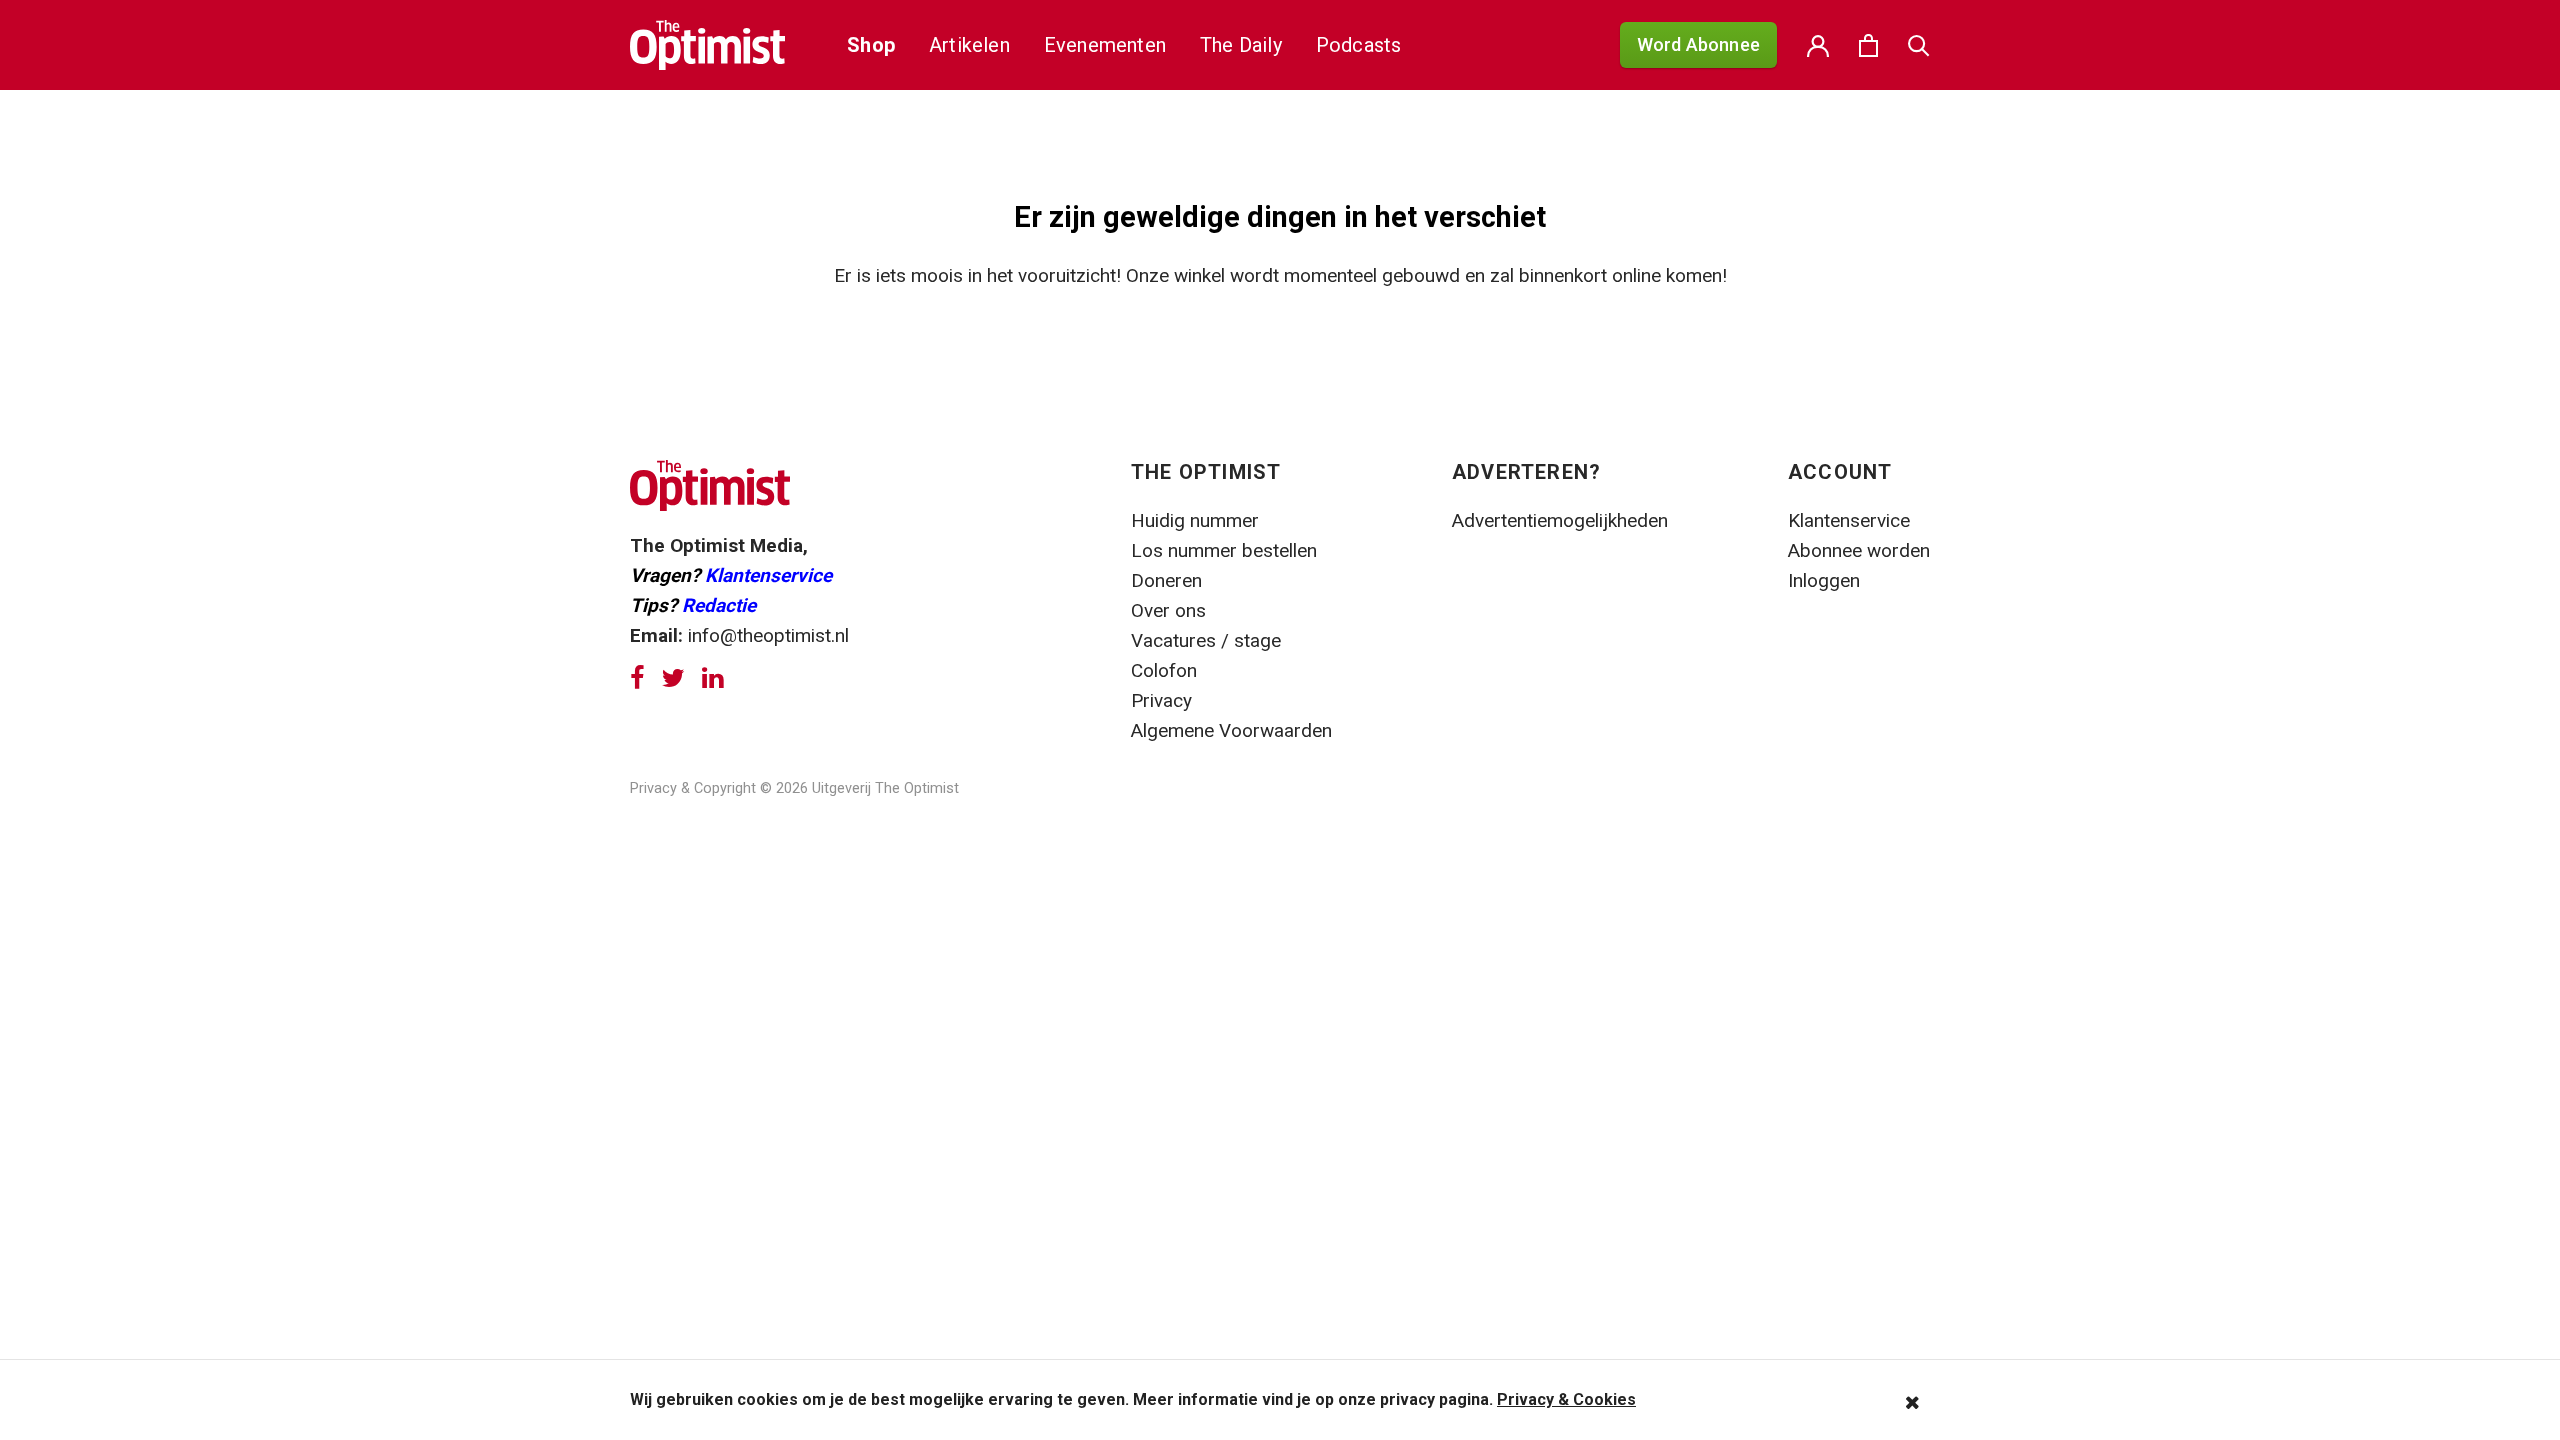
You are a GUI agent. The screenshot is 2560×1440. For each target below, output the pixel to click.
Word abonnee (1698, 44)
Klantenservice (768, 575)
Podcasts (1359, 45)
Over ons (1168, 610)
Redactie (719, 605)
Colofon (1164, 670)
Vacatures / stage (1206, 640)
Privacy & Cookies (1566, 1399)
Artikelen (969, 45)
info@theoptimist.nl (768, 635)
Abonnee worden (1859, 550)
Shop (871, 45)
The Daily (1241, 45)
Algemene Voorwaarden (1231, 730)
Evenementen (1105, 45)
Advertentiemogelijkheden (1560, 520)
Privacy (1164, 700)
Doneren (1166, 580)
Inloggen (1824, 580)
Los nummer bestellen (1224, 550)
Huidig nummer (1195, 520)
